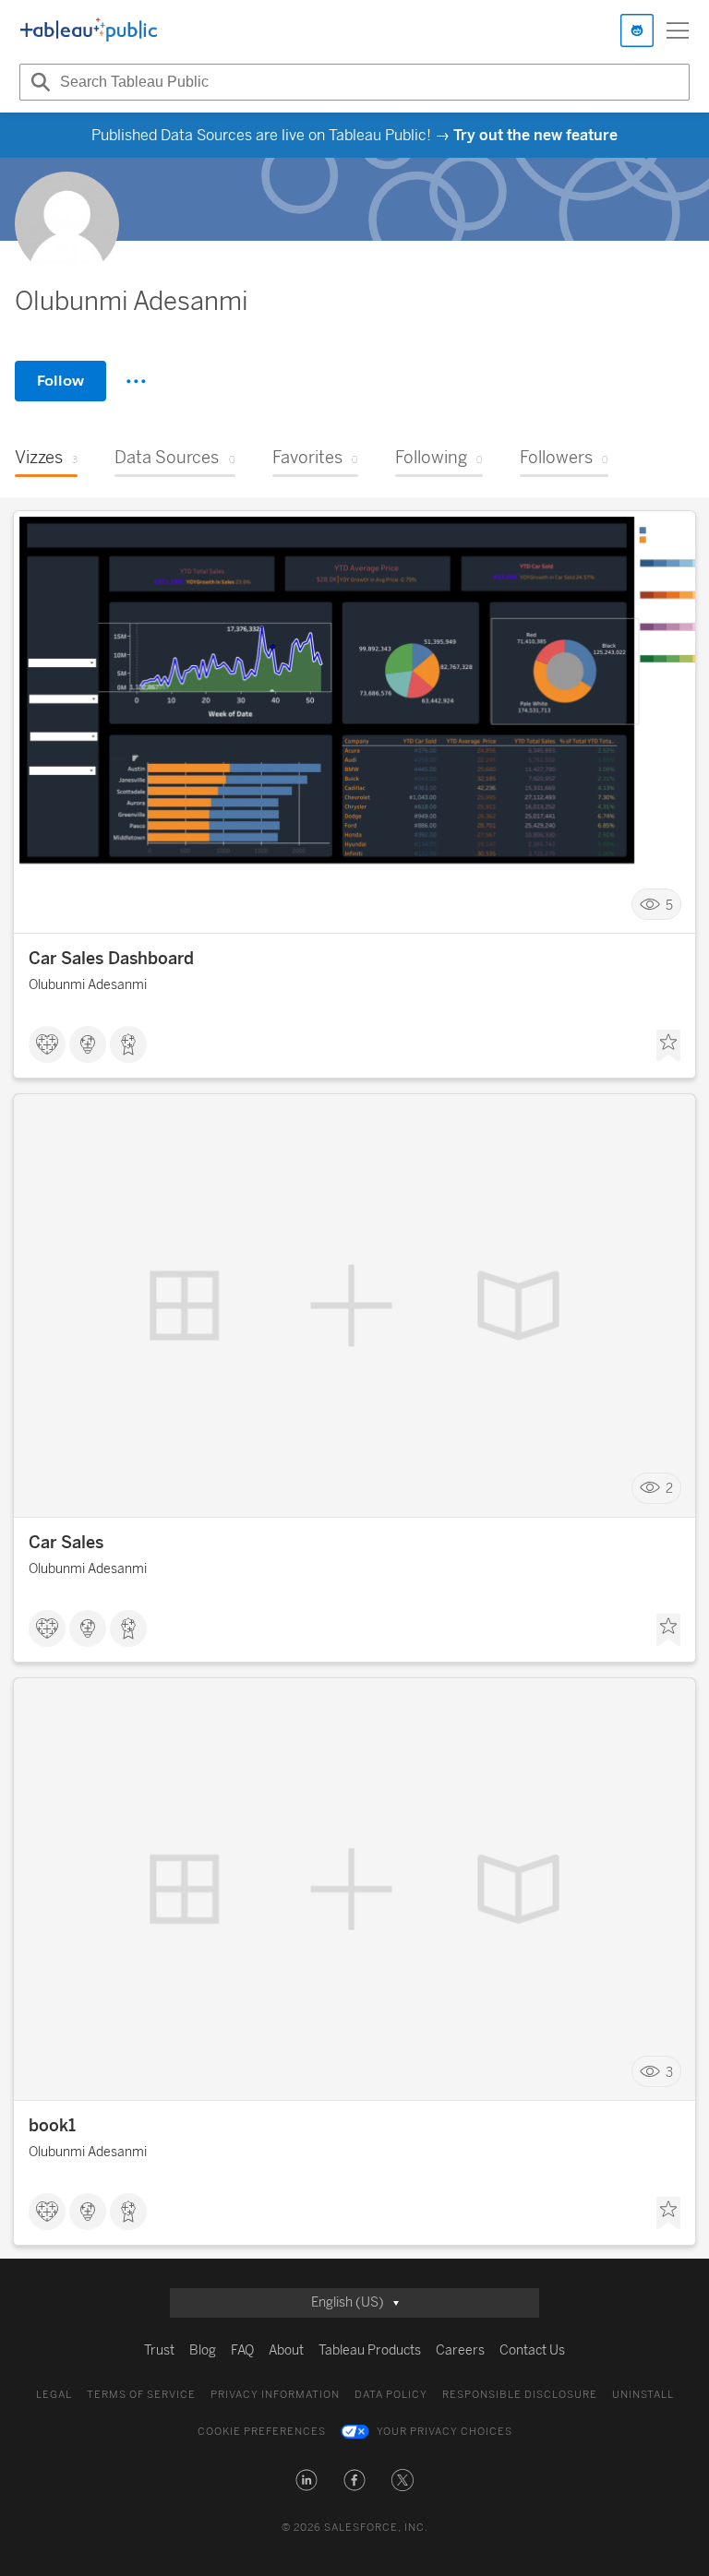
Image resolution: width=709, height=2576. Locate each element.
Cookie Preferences (262, 2432)
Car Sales (66, 1543)
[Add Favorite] (668, 1046)
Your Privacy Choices (445, 2432)
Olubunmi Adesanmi (88, 985)
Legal (54, 2395)
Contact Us (532, 2350)
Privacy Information (275, 2395)
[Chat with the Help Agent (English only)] (637, 30)
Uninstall (643, 2395)
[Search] (38, 82)
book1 (52, 2126)
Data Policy (391, 2395)
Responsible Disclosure (520, 2395)
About (286, 2350)
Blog (203, 2350)
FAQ (242, 2350)
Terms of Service (141, 2395)
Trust (159, 2350)
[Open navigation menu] (678, 30)
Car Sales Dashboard (111, 959)
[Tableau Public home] (89, 30)
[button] (306, 2480)
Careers (460, 2350)
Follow (60, 381)
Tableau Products (370, 2350)
